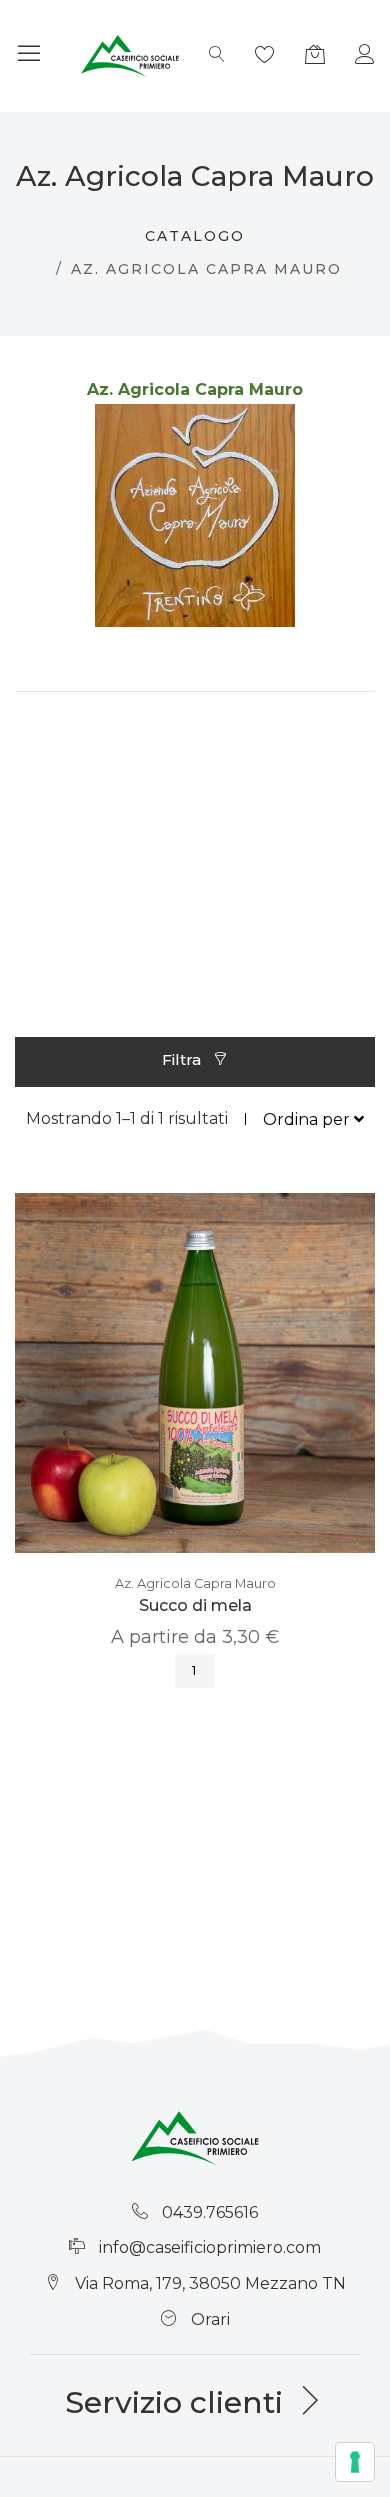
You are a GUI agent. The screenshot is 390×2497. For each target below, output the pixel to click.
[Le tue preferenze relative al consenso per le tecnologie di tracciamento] (355, 2462)
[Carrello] (315, 56)
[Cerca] (217, 56)
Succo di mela (195, 1605)
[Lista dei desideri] (265, 56)
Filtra (183, 1059)
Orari (210, 2319)
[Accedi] (365, 56)
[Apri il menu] (29, 56)
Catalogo (195, 236)
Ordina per (308, 1119)
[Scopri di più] (165, 1392)
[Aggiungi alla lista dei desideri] (224, 1392)
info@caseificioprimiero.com (210, 2247)
